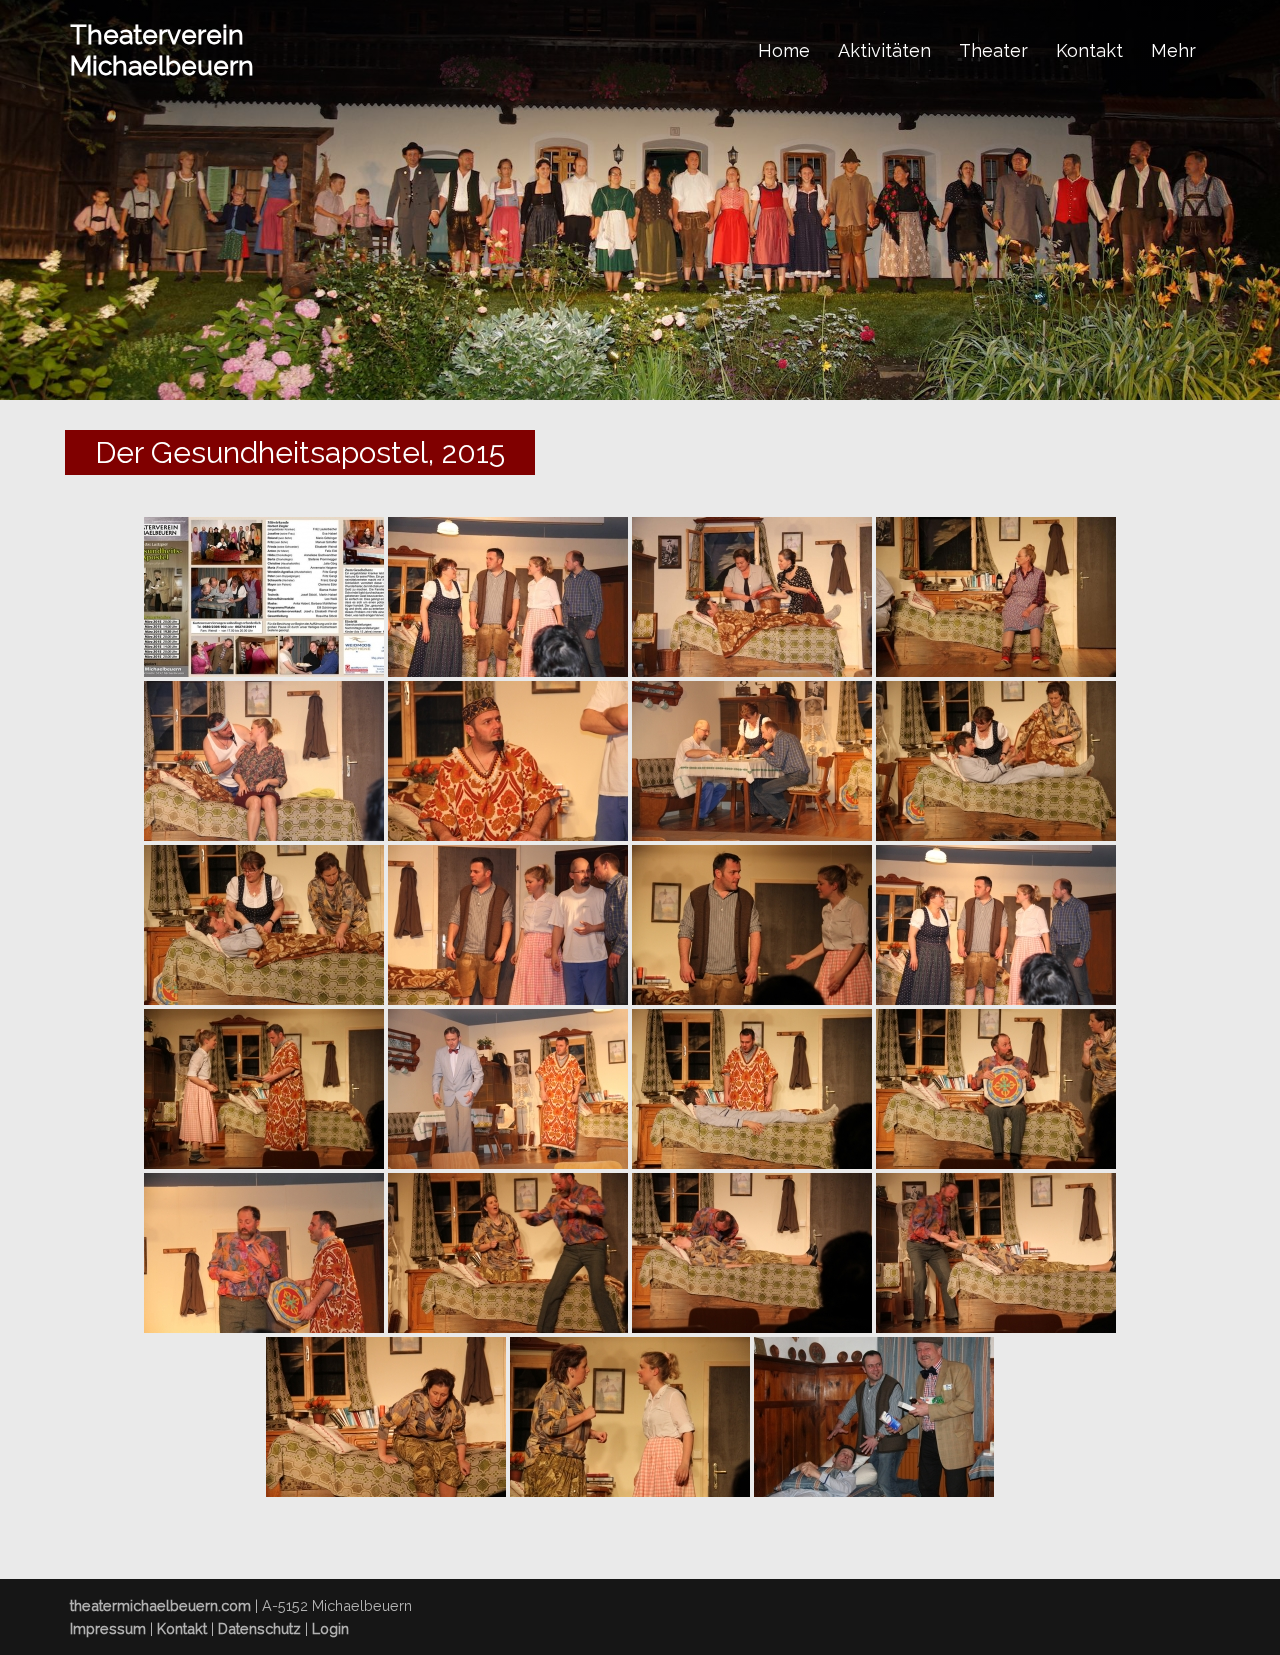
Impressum (108, 1628)
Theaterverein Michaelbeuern (162, 50)
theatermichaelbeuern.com (160, 1605)
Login (330, 1628)
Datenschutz (259, 1628)
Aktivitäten (884, 50)
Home (784, 50)
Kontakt (1089, 50)
